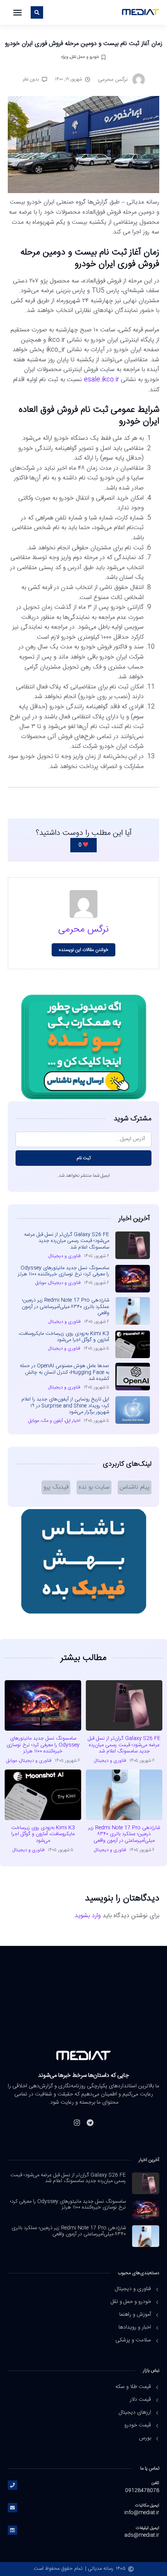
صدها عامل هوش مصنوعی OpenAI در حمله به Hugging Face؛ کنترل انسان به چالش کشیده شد (64, 1372)
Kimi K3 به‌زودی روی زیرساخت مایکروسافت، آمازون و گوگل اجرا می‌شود (64, 1337)
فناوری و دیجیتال (65, 1256)
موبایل (41, 1283)
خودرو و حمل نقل (85, 57)
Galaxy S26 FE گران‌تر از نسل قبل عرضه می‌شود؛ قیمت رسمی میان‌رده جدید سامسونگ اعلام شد (67, 1241)
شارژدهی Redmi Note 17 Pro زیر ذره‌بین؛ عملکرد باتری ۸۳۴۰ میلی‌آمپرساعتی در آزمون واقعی (65, 1307)
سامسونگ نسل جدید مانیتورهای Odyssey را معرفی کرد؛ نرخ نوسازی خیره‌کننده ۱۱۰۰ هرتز (63, 1271)
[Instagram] (77, 2123)
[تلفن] (12, 2485)
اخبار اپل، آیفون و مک (61, 1421)
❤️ (83, 845)
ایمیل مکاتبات (147, 2505)
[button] (17, 12)
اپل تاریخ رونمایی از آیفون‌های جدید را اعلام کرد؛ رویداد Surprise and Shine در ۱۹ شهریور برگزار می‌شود (65, 1406)
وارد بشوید (88, 1916)
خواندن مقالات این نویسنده (84, 950)
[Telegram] (90, 2123)
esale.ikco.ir (101, 380)
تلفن (155, 2483)
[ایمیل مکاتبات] (12, 2508)
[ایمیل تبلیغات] (12, 2530)
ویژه (64, 57)
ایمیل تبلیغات (148, 2528)
